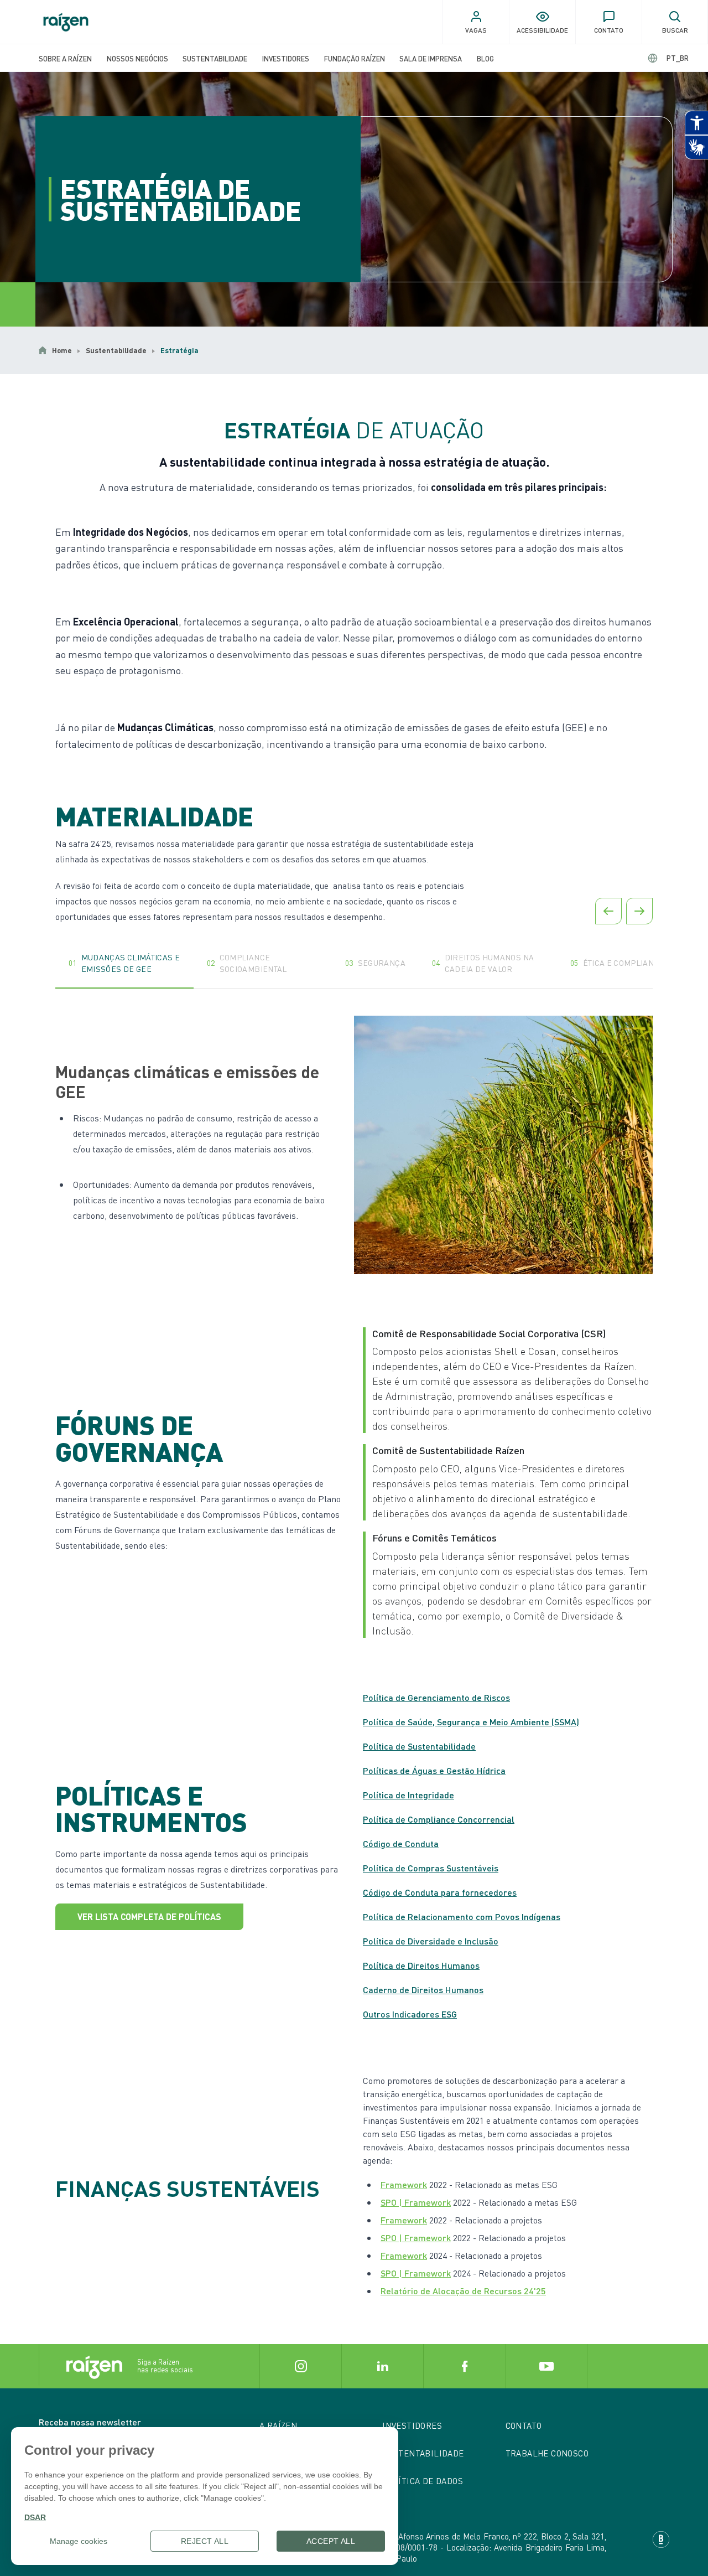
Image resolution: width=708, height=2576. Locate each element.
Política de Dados (423, 2481)
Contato (524, 2425)
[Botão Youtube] (546, 2366)
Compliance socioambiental (247, 963)
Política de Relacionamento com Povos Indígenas (462, 1917)
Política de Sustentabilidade (419, 1746)
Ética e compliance (617, 963)
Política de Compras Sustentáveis (431, 1868)
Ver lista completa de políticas (149, 1917)
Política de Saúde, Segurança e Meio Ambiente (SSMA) (471, 1722)
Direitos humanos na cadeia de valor (483, 963)
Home (62, 350)
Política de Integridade (408, 1795)
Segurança (375, 963)
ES (668, 58)
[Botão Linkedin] (382, 2366)
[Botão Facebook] (464, 2366)
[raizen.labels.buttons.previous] (608, 911)
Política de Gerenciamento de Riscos (436, 1697)
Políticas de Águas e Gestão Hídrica (434, 1770)
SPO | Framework (416, 2202)
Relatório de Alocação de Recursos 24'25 (463, 2291)
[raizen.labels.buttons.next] (639, 911)
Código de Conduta (401, 1843)
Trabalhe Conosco (547, 2453)
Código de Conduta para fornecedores (440, 1892)
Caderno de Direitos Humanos (423, 1990)
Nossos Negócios (137, 58)
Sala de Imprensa (431, 58)
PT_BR (678, 58)
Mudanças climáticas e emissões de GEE (124, 963)
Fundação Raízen (355, 58)
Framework (404, 2184)
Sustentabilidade (215, 58)
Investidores (286, 58)
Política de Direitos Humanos (421, 1965)
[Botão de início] (66, 22)
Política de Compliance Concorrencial (439, 1819)
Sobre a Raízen (65, 58)
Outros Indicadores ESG (410, 2014)
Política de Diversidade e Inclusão (431, 1941)
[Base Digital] (661, 2539)
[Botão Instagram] (300, 2366)
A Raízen (278, 2425)
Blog (485, 58)
